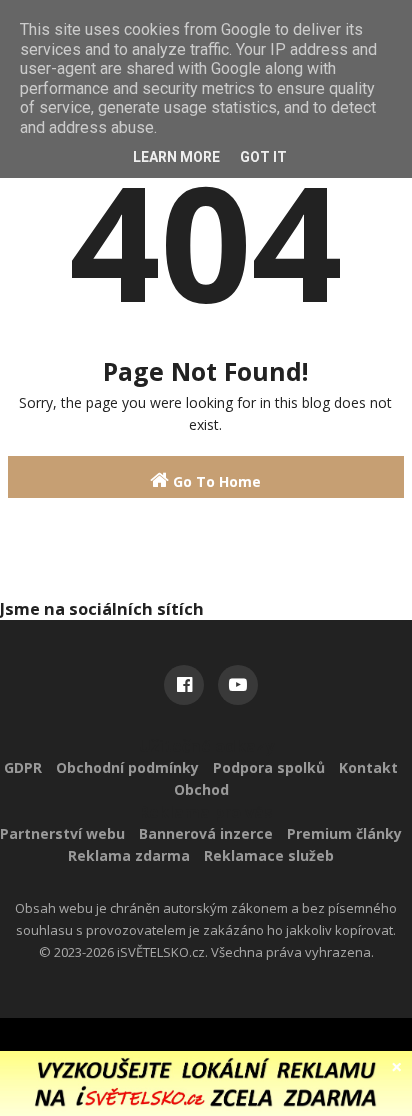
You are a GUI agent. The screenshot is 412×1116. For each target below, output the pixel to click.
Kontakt (368, 767)
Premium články (344, 833)
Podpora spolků (269, 767)
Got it (263, 157)
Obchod (201, 789)
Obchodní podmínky (127, 767)
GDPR (23, 767)
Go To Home (215, 481)
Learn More (176, 157)
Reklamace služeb (269, 855)
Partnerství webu (62, 833)
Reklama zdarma (129, 855)
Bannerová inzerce (206, 833)
